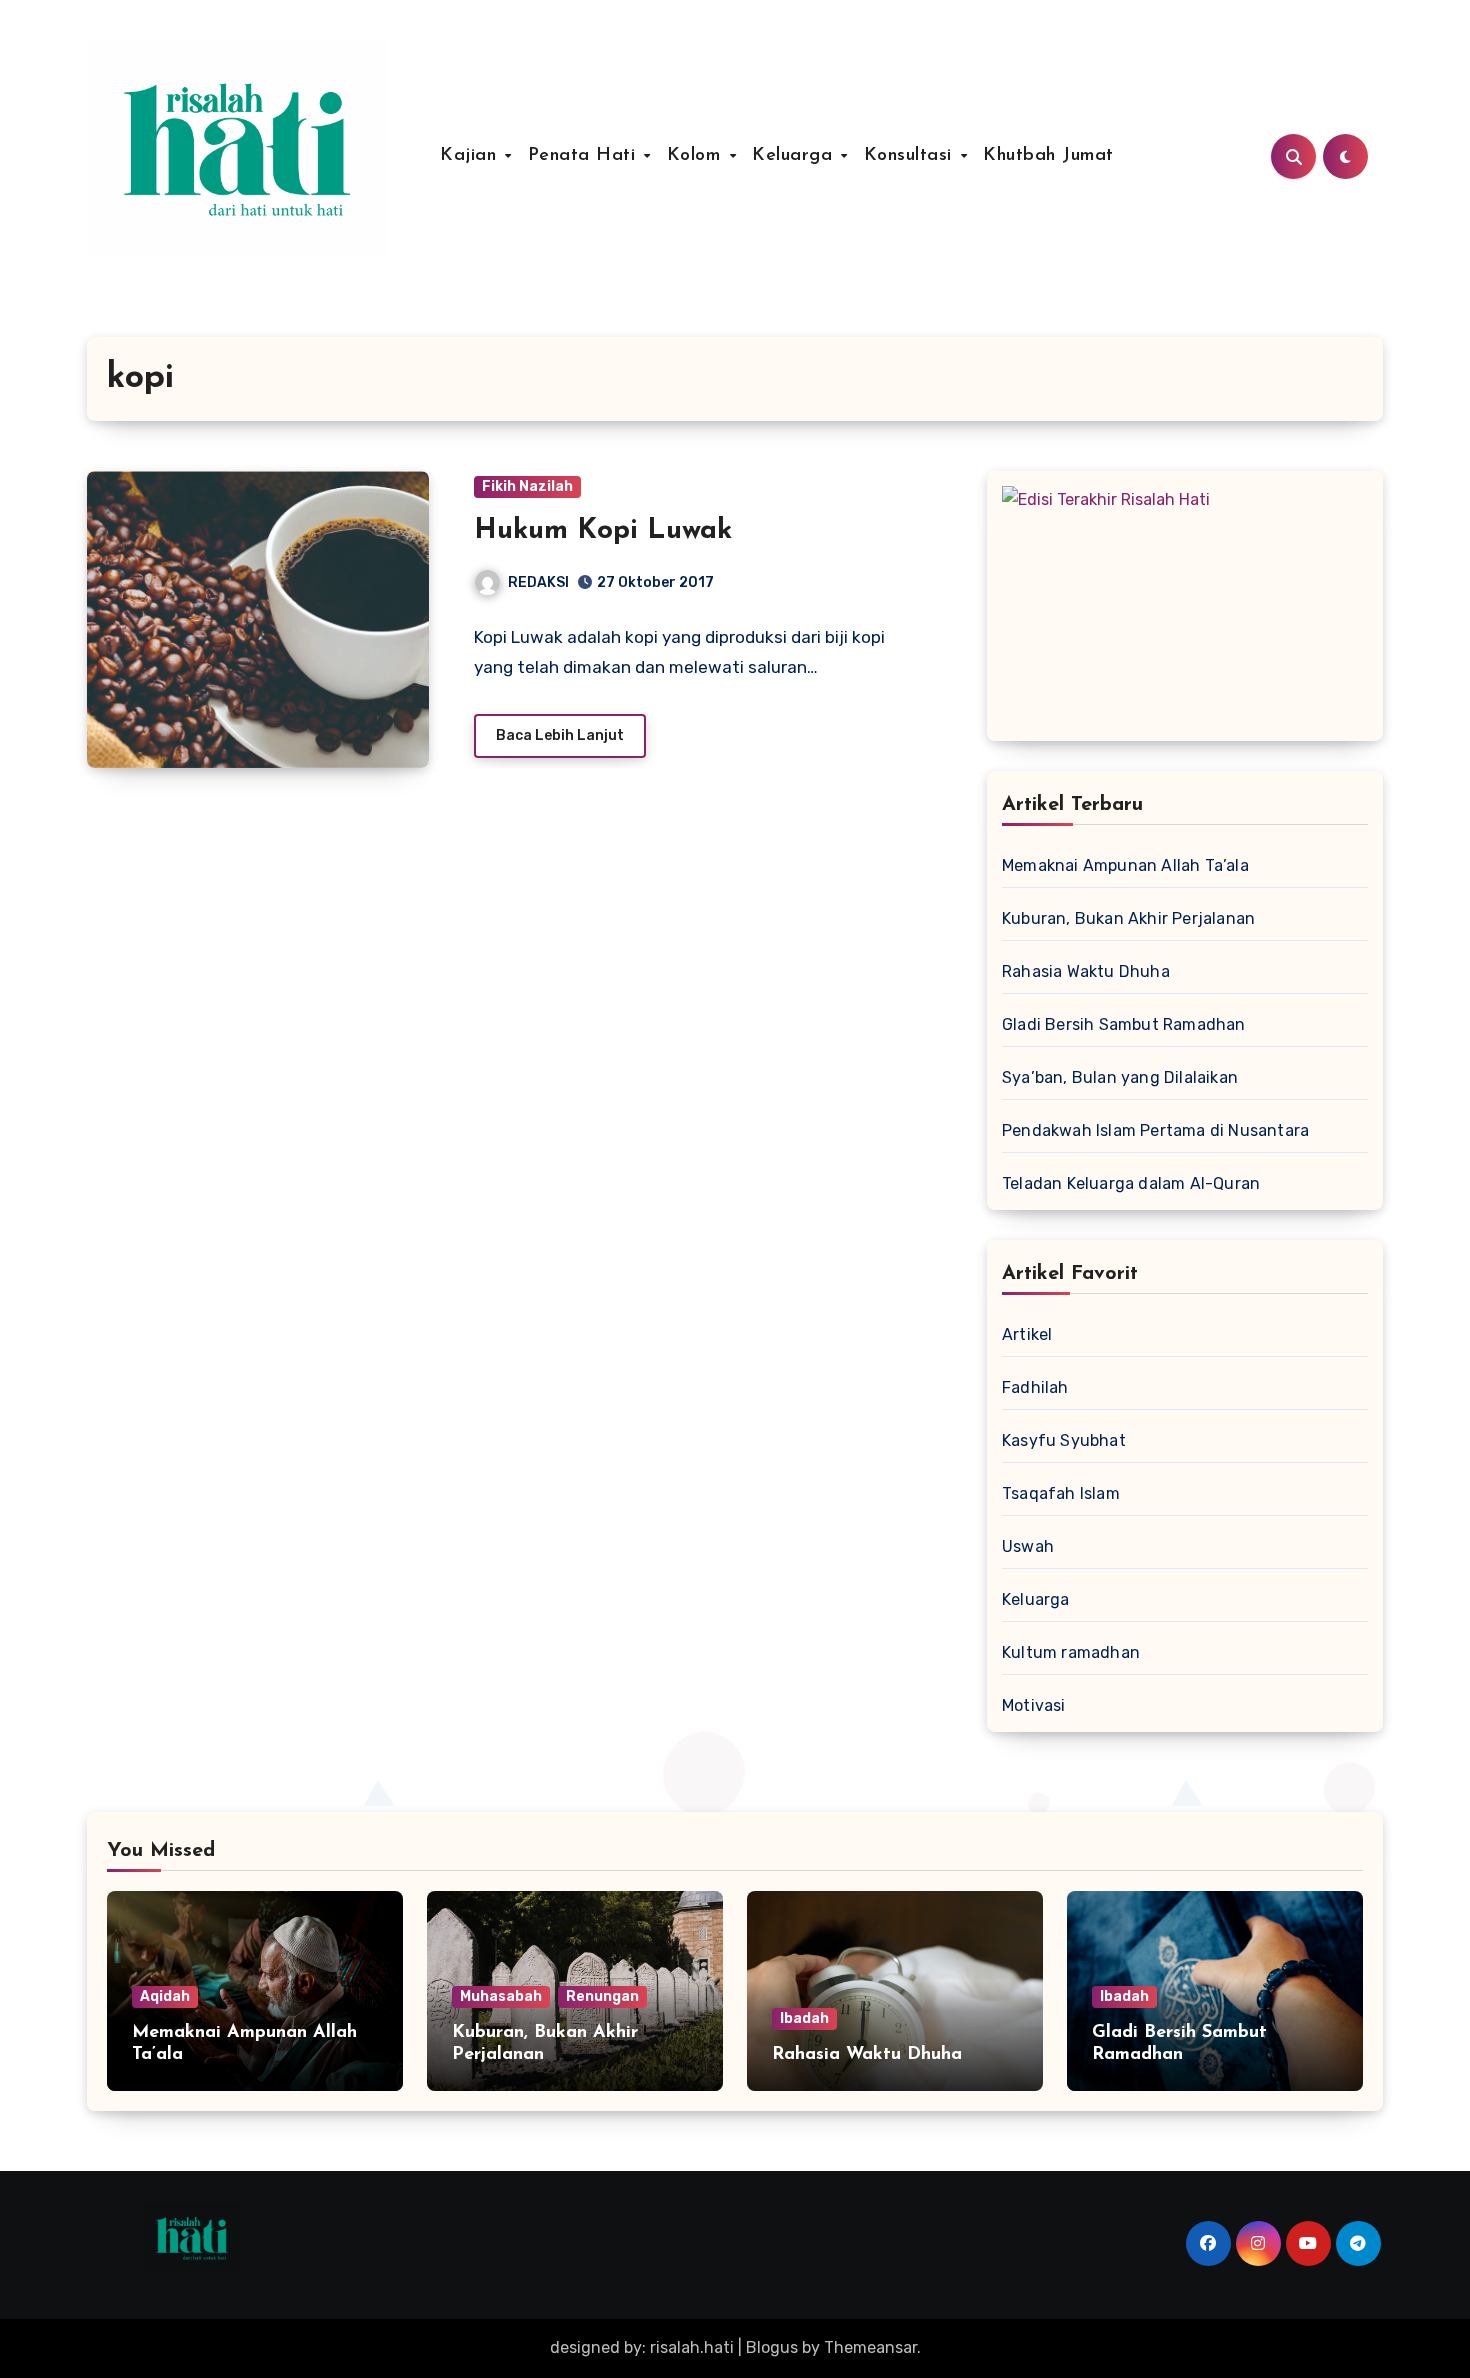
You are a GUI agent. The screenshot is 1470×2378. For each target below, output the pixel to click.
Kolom (697, 156)
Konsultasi (911, 156)
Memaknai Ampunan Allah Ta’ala (1125, 865)
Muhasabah (501, 1996)
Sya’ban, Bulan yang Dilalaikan (1120, 1077)
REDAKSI (538, 582)
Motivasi (1034, 1705)
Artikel (1027, 1334)
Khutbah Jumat (1048, 156)
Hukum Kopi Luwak (603, 531)
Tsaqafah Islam (1061, 1493)
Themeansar (870, 2347)
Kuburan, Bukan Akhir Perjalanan (1128, 918)
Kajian (471, 156)
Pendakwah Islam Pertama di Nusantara (1155, 1130)
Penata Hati (585, 156)
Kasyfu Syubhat (1064, 1440)
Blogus (772, 2347)
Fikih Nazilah (527, 486)
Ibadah (804, 2018)
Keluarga (795, 156)
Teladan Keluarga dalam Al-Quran (1131, 1183)
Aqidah (165, 1996)
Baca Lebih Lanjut (560, 735)
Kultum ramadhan (1071, 1652)
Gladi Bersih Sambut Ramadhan (1124, 1024)
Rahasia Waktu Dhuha (1086, 971)
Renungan (602, 1996)
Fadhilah (1035, 1387)
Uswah (1028, 1546)
